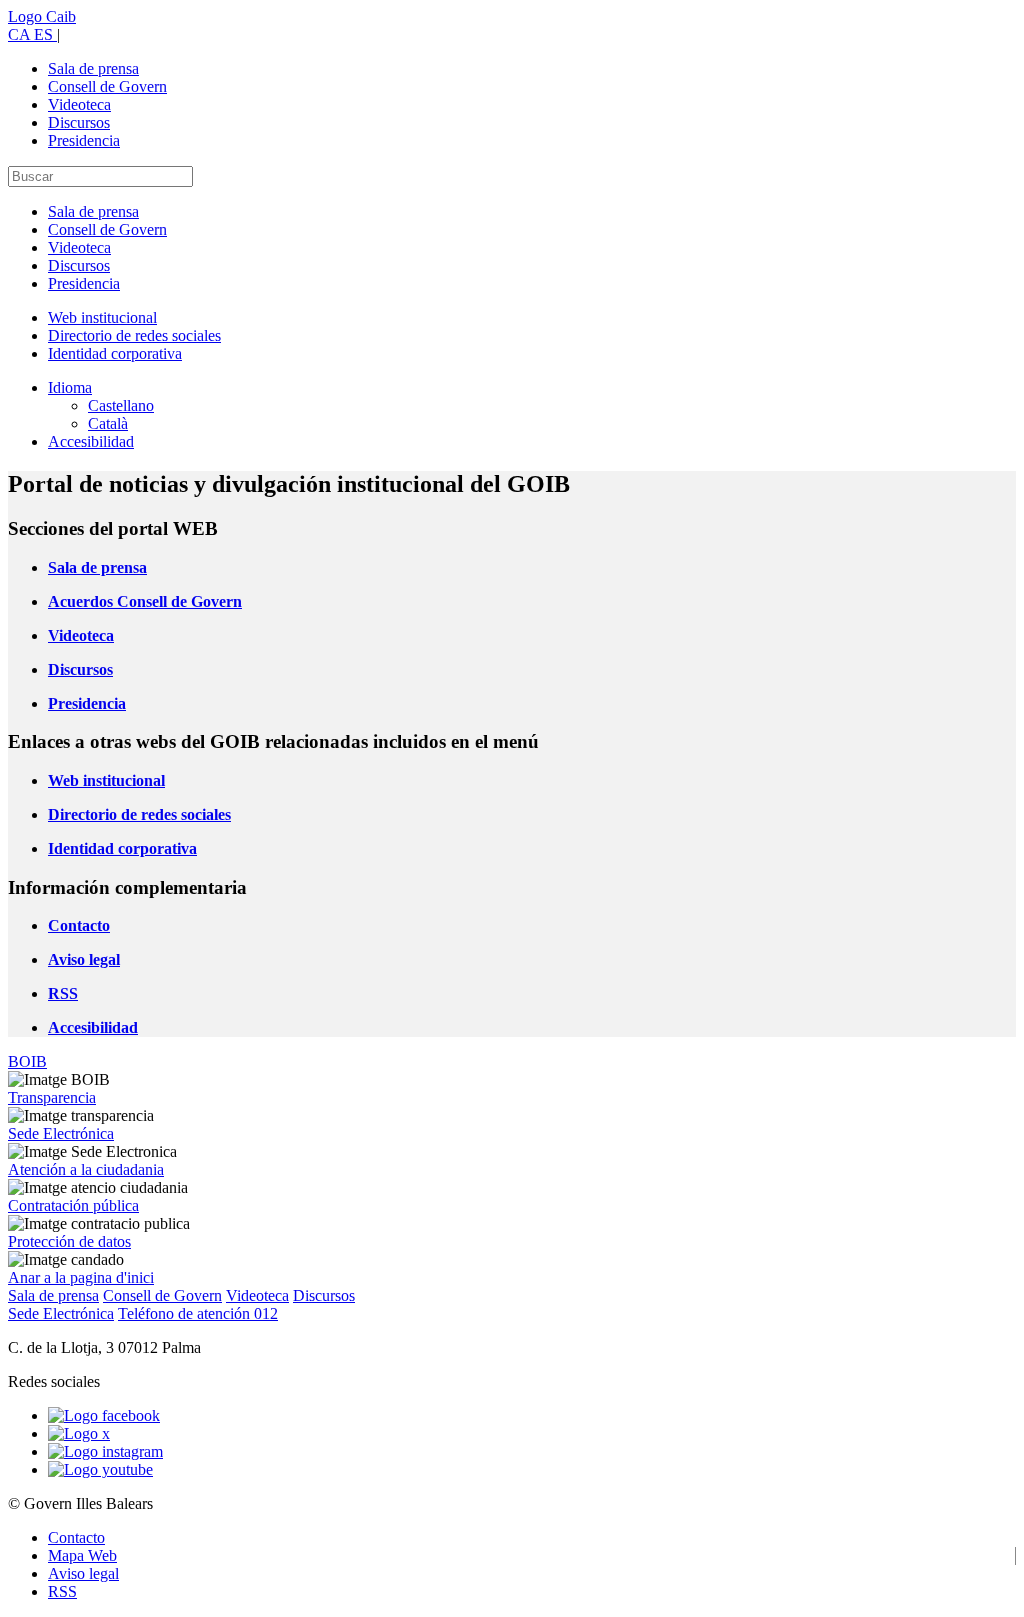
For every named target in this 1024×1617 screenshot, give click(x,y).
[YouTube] (100, 1469)
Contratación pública (73, 1205)
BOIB (27, 1061)
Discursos (79, 122)
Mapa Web (82, 1555)
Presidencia (84, 140)
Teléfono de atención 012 (198, 1313)
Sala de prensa (93, 68)
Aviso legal (83, 1573)
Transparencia (52, 1097)
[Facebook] (104, 1415)
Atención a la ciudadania (86, 1169)
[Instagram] (105, 1451)
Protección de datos (69, 1241)
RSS (62, 1591)
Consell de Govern (107, 86)
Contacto (76, 1537)
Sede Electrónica (61, 1133)
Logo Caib (42, 16)
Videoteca (79, 104)
